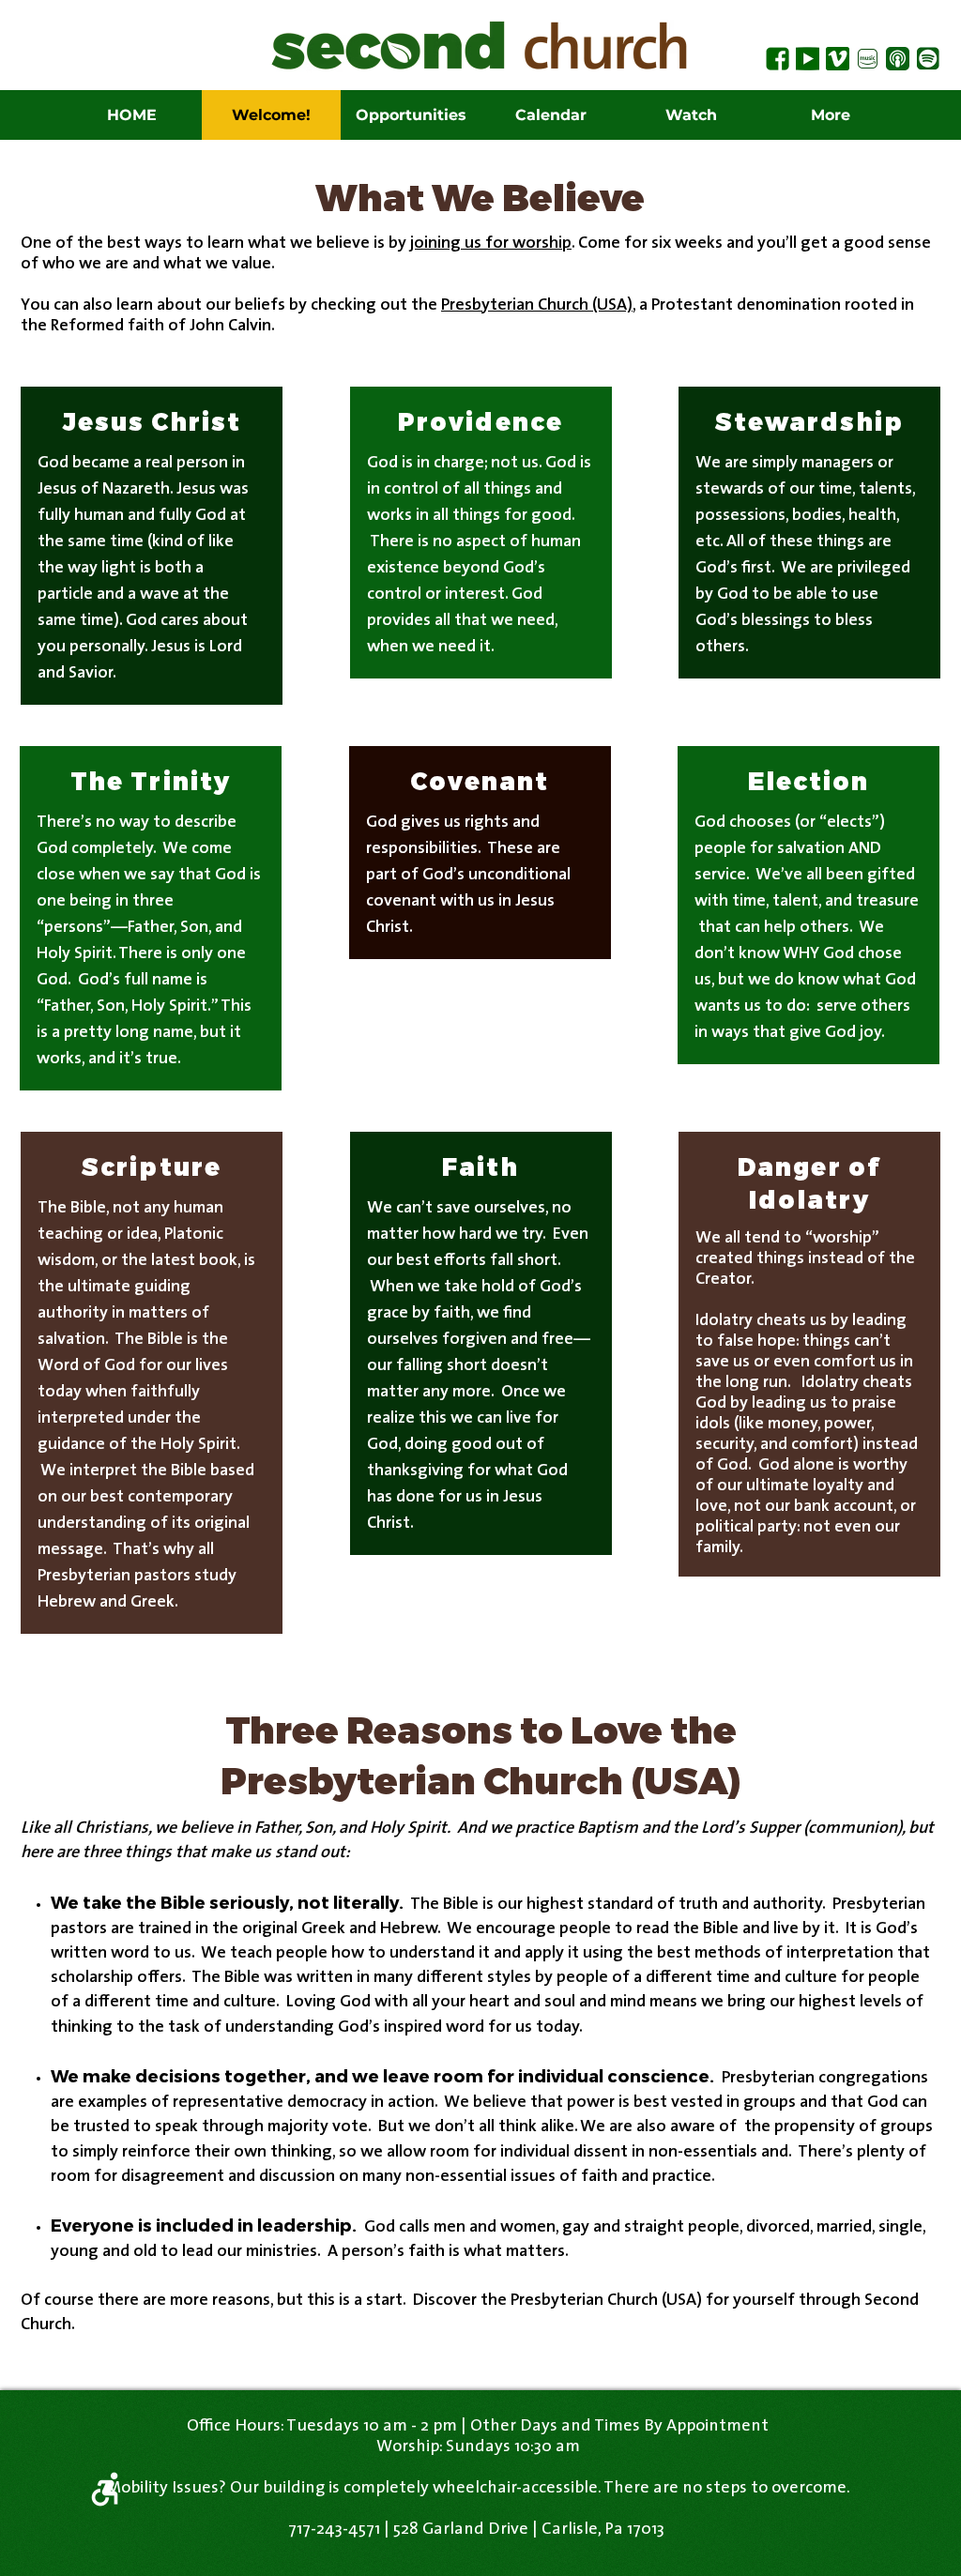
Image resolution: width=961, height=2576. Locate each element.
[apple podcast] (898, 59)
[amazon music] (868, 59)
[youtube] (808, 59)
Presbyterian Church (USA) (537, 306)
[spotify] (928, 59)
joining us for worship (491, 244)
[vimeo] (838, 59)
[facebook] (778, 59)
